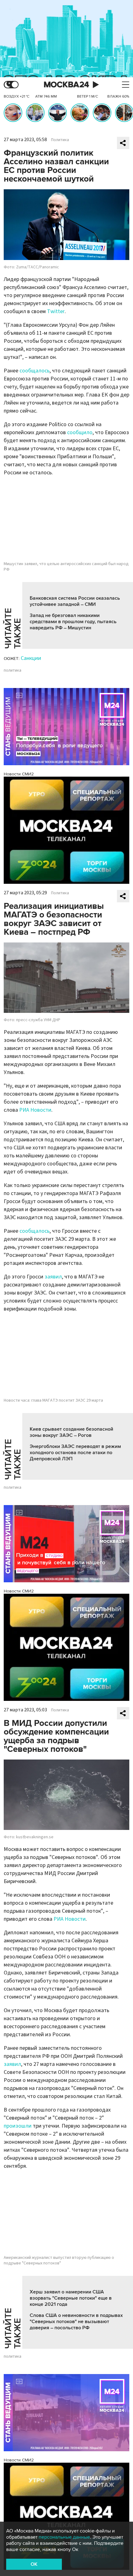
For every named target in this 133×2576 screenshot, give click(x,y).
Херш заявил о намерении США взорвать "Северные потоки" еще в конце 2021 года (71, 2298)
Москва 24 (66, 85)
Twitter (56, 311)
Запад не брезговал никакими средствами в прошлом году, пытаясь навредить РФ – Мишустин (73, 622)
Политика (60, 140)
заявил (53, 1277)
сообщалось (34, 371)
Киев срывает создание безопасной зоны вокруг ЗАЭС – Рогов (71, 1432)
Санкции (31, 658)
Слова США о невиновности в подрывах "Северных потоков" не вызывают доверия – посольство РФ (76, 2322)
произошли (18, 2126)
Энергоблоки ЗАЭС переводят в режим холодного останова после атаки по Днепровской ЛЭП (75, 1453)
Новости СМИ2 (19, 774)
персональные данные (64, 2537)
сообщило (80, 432)
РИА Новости (35, 1110)
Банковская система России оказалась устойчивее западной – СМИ (75, 601)
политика (13, 670)
